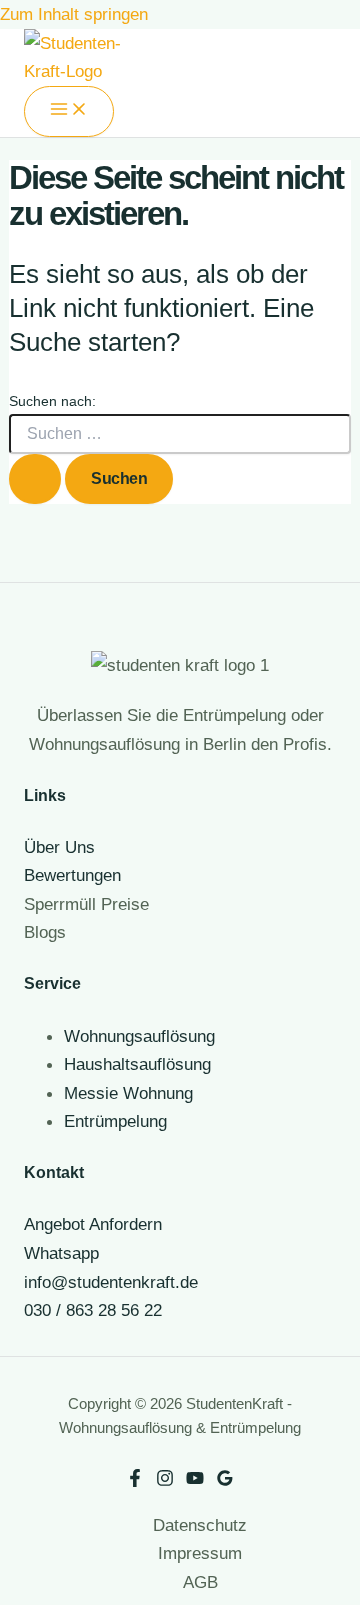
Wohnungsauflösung (139, 1036)
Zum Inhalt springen (74, 14)
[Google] (225, 1481)
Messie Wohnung (128, 1093)
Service (52, 983)
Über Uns (59, 847)
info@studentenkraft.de (111, 1282)
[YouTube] (195, 1481)
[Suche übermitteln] (35, 478)
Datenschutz (200, 1525)
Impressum (200, 1553)
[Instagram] (165, 1481)
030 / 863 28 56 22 (93, 1310)
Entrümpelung (115, 1121)
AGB (200, 1582)
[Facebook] (135, 1481)
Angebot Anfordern (93, 1224)
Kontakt (54, 1172)
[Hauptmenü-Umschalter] (69, 111)
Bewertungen (72, 875)
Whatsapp (61, 1253)
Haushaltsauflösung (137, 1064)
